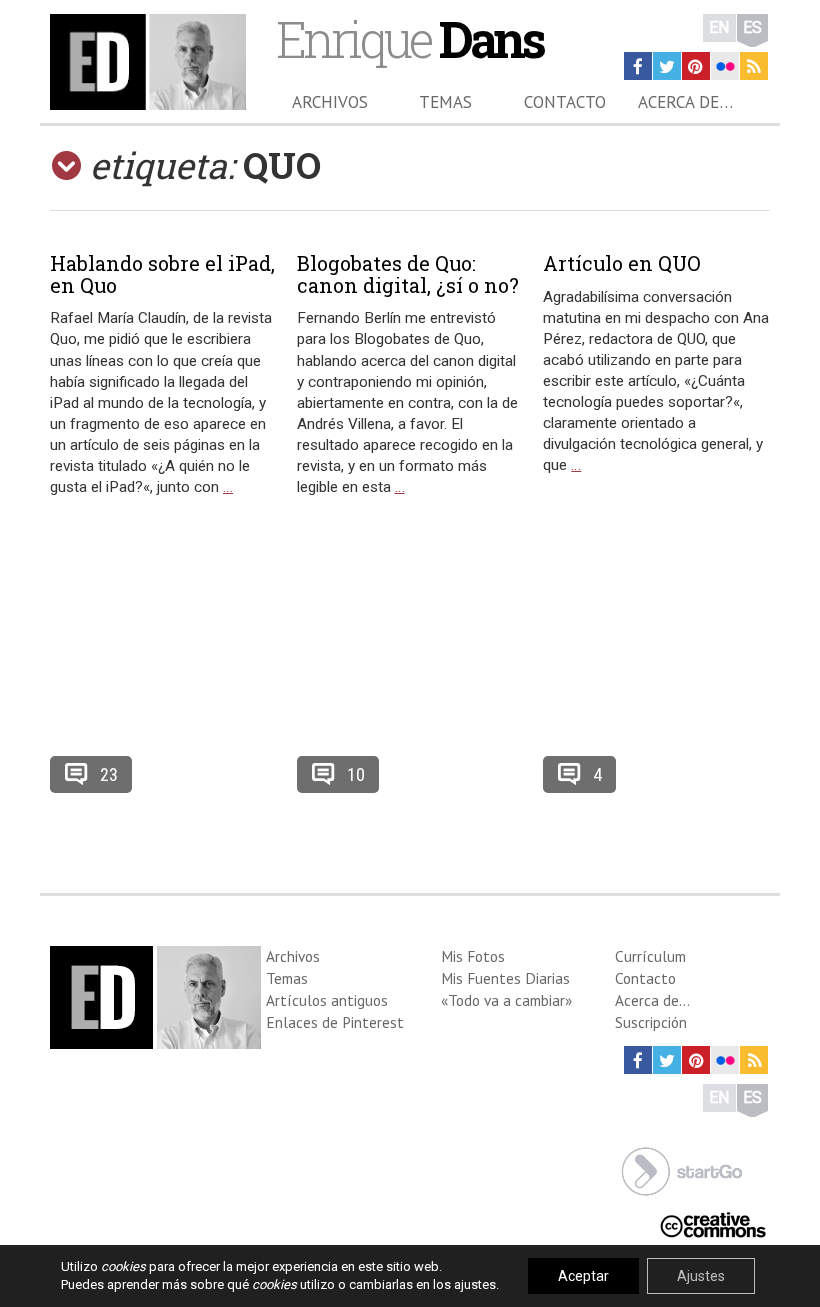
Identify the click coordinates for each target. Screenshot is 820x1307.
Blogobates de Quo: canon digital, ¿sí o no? (408, 274)
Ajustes (701, 1276)
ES (752, 27)
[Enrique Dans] (148, 62)
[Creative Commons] (713, 1223)
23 (109, 774)
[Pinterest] (696, 66)
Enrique (409, 38)
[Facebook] (638, 66)
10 (356, 774)
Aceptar (583, 1276)
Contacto (565, 102)
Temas (445, 102)
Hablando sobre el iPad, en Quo (162, 274)
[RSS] (754, 66)
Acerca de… (685, 102)
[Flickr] (725, 66)
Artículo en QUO (622, 263)
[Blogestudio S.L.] (682, 1169)
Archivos (330, 102)
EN (719, 27)
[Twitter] (667, 66)
